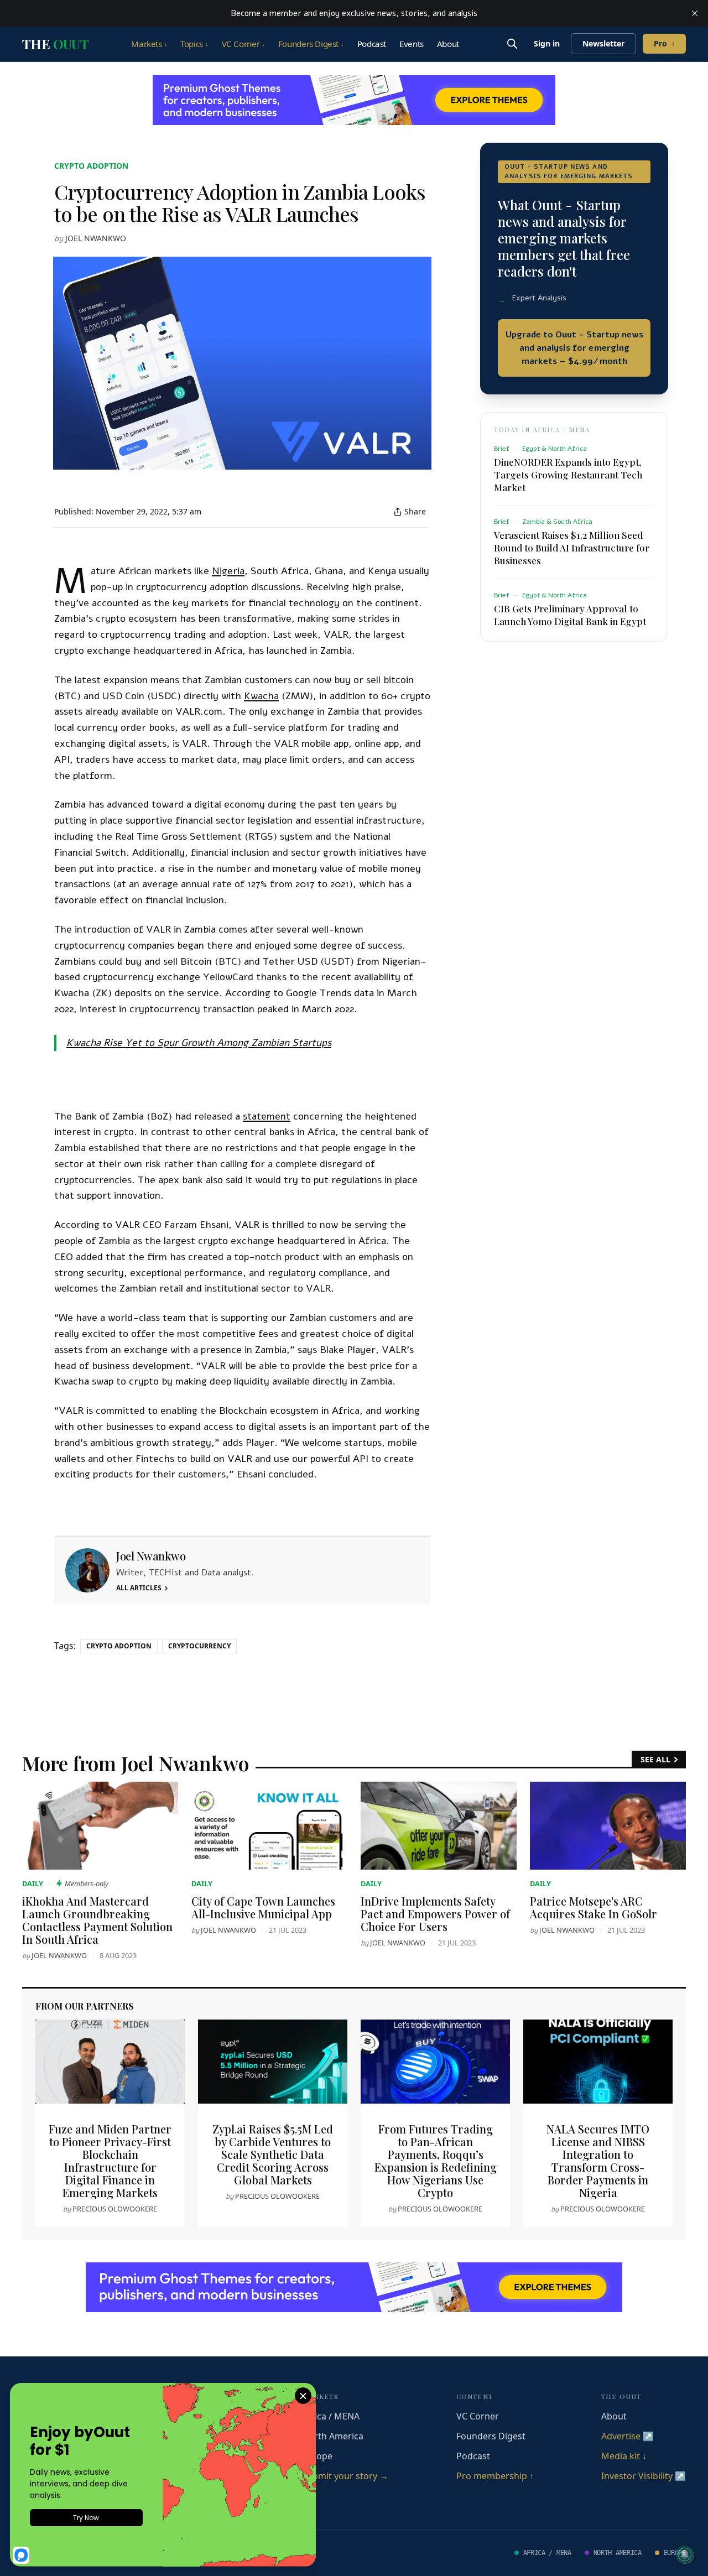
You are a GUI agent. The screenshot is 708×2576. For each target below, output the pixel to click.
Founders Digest (311, 44)
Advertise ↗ (628, 2436)
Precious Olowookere (115, 2209)
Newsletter (603, 43)
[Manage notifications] (685, 2554)
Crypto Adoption (91, 166)
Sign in (547, 43)
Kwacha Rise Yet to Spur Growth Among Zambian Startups (199, 1043)
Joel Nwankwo (96, 238)
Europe (317, 2456)
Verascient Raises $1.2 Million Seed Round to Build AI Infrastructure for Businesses (572, 548)
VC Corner (243, 44)
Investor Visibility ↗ (644, 2476)
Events (412, 44)
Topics (194, 44)
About (448, 44)
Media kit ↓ (624, 2456)
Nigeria (228, 571)
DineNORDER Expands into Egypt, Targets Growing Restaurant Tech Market (568, 475)
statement (267, 1116)
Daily (33, 1883)
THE (55, 44)
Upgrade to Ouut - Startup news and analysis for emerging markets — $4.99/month (574, 348)
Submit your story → (345, 2476)
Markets (149, 44)
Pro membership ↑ (495, 2476)
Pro (664, 43)
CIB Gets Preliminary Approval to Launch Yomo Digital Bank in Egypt (570, 615)
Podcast (372, 44)
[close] (695, 13)
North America (333, 2436)
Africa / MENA (331, 2416)
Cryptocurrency (199, 1646)
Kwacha (261, 696)
